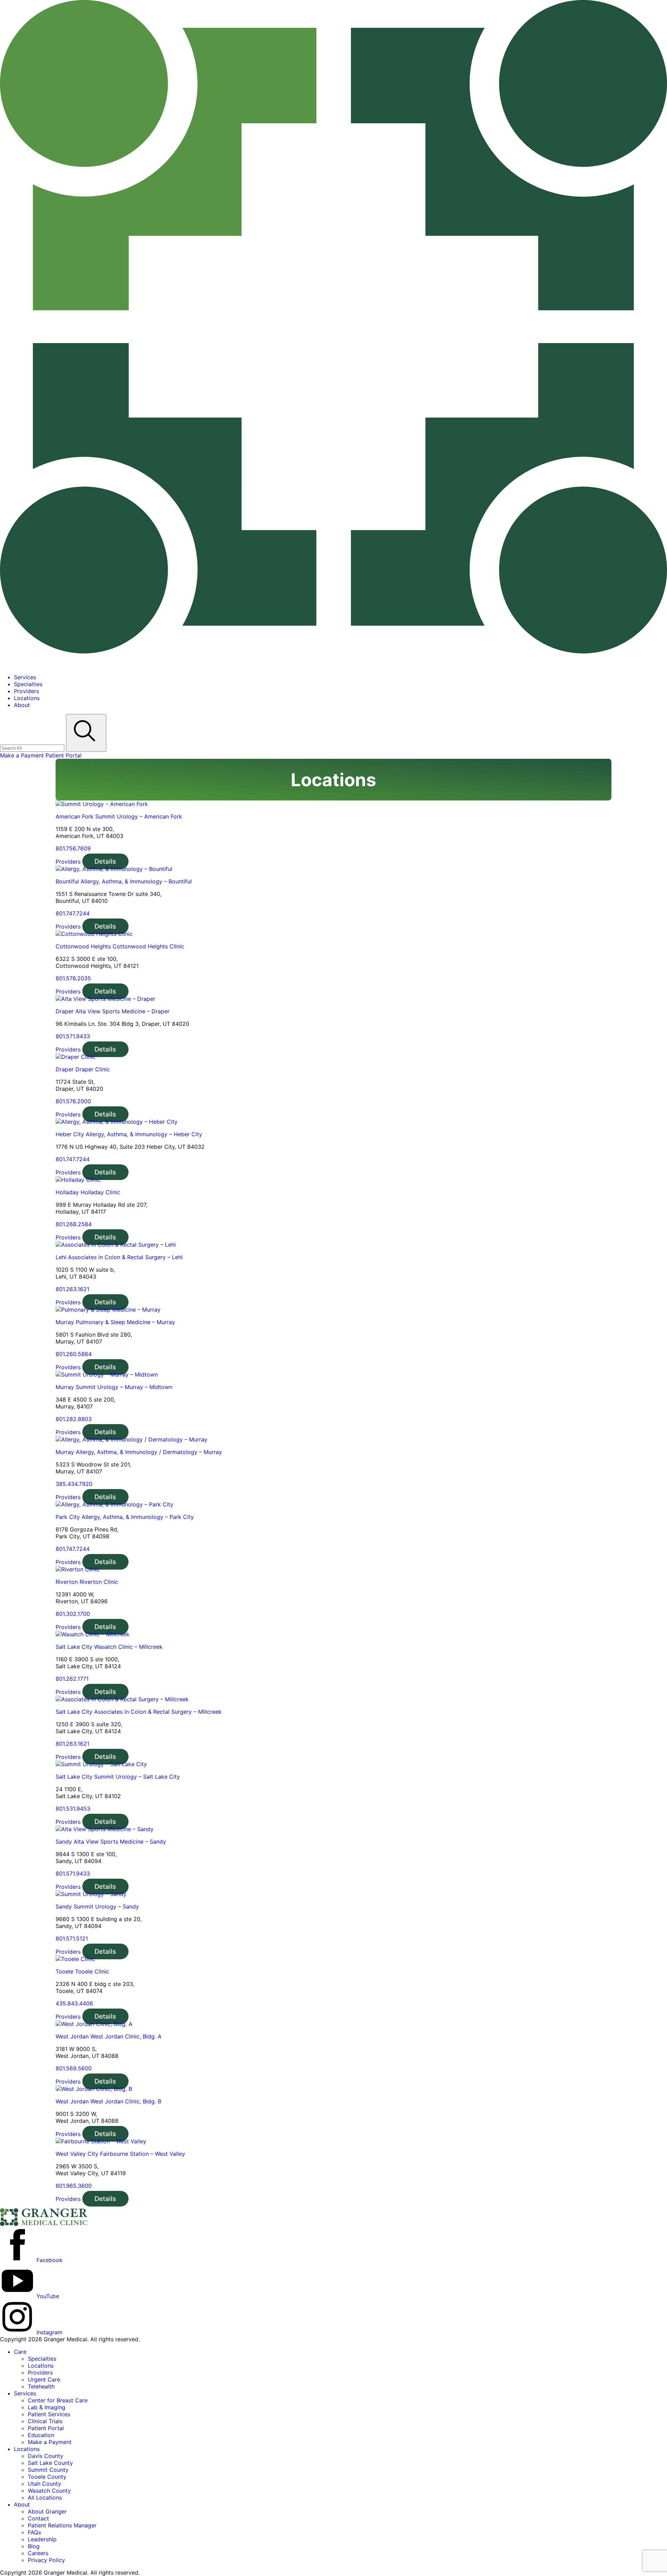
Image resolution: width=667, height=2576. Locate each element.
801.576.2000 (73, 1101)
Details (105, 861)
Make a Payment (23, 755)
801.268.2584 (74, 1224)
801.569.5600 (74, 2068)
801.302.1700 (73, 1614)
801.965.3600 (74, 2186)
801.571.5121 (72, 1938)
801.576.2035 (73, 978)
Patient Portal (64, 755)
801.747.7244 (73, 913)
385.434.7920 (74, 1484)
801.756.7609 (73, 848)
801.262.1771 (72, 1679)
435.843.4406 (74, 2003)
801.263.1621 (72, 1289)
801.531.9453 (73, 1809)
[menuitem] (340, 677)
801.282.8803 (74, 1419)
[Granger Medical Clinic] (333, 665)
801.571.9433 (73, 1036)
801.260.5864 (74, 1354)
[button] (20, 2352)
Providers (68, 862)
